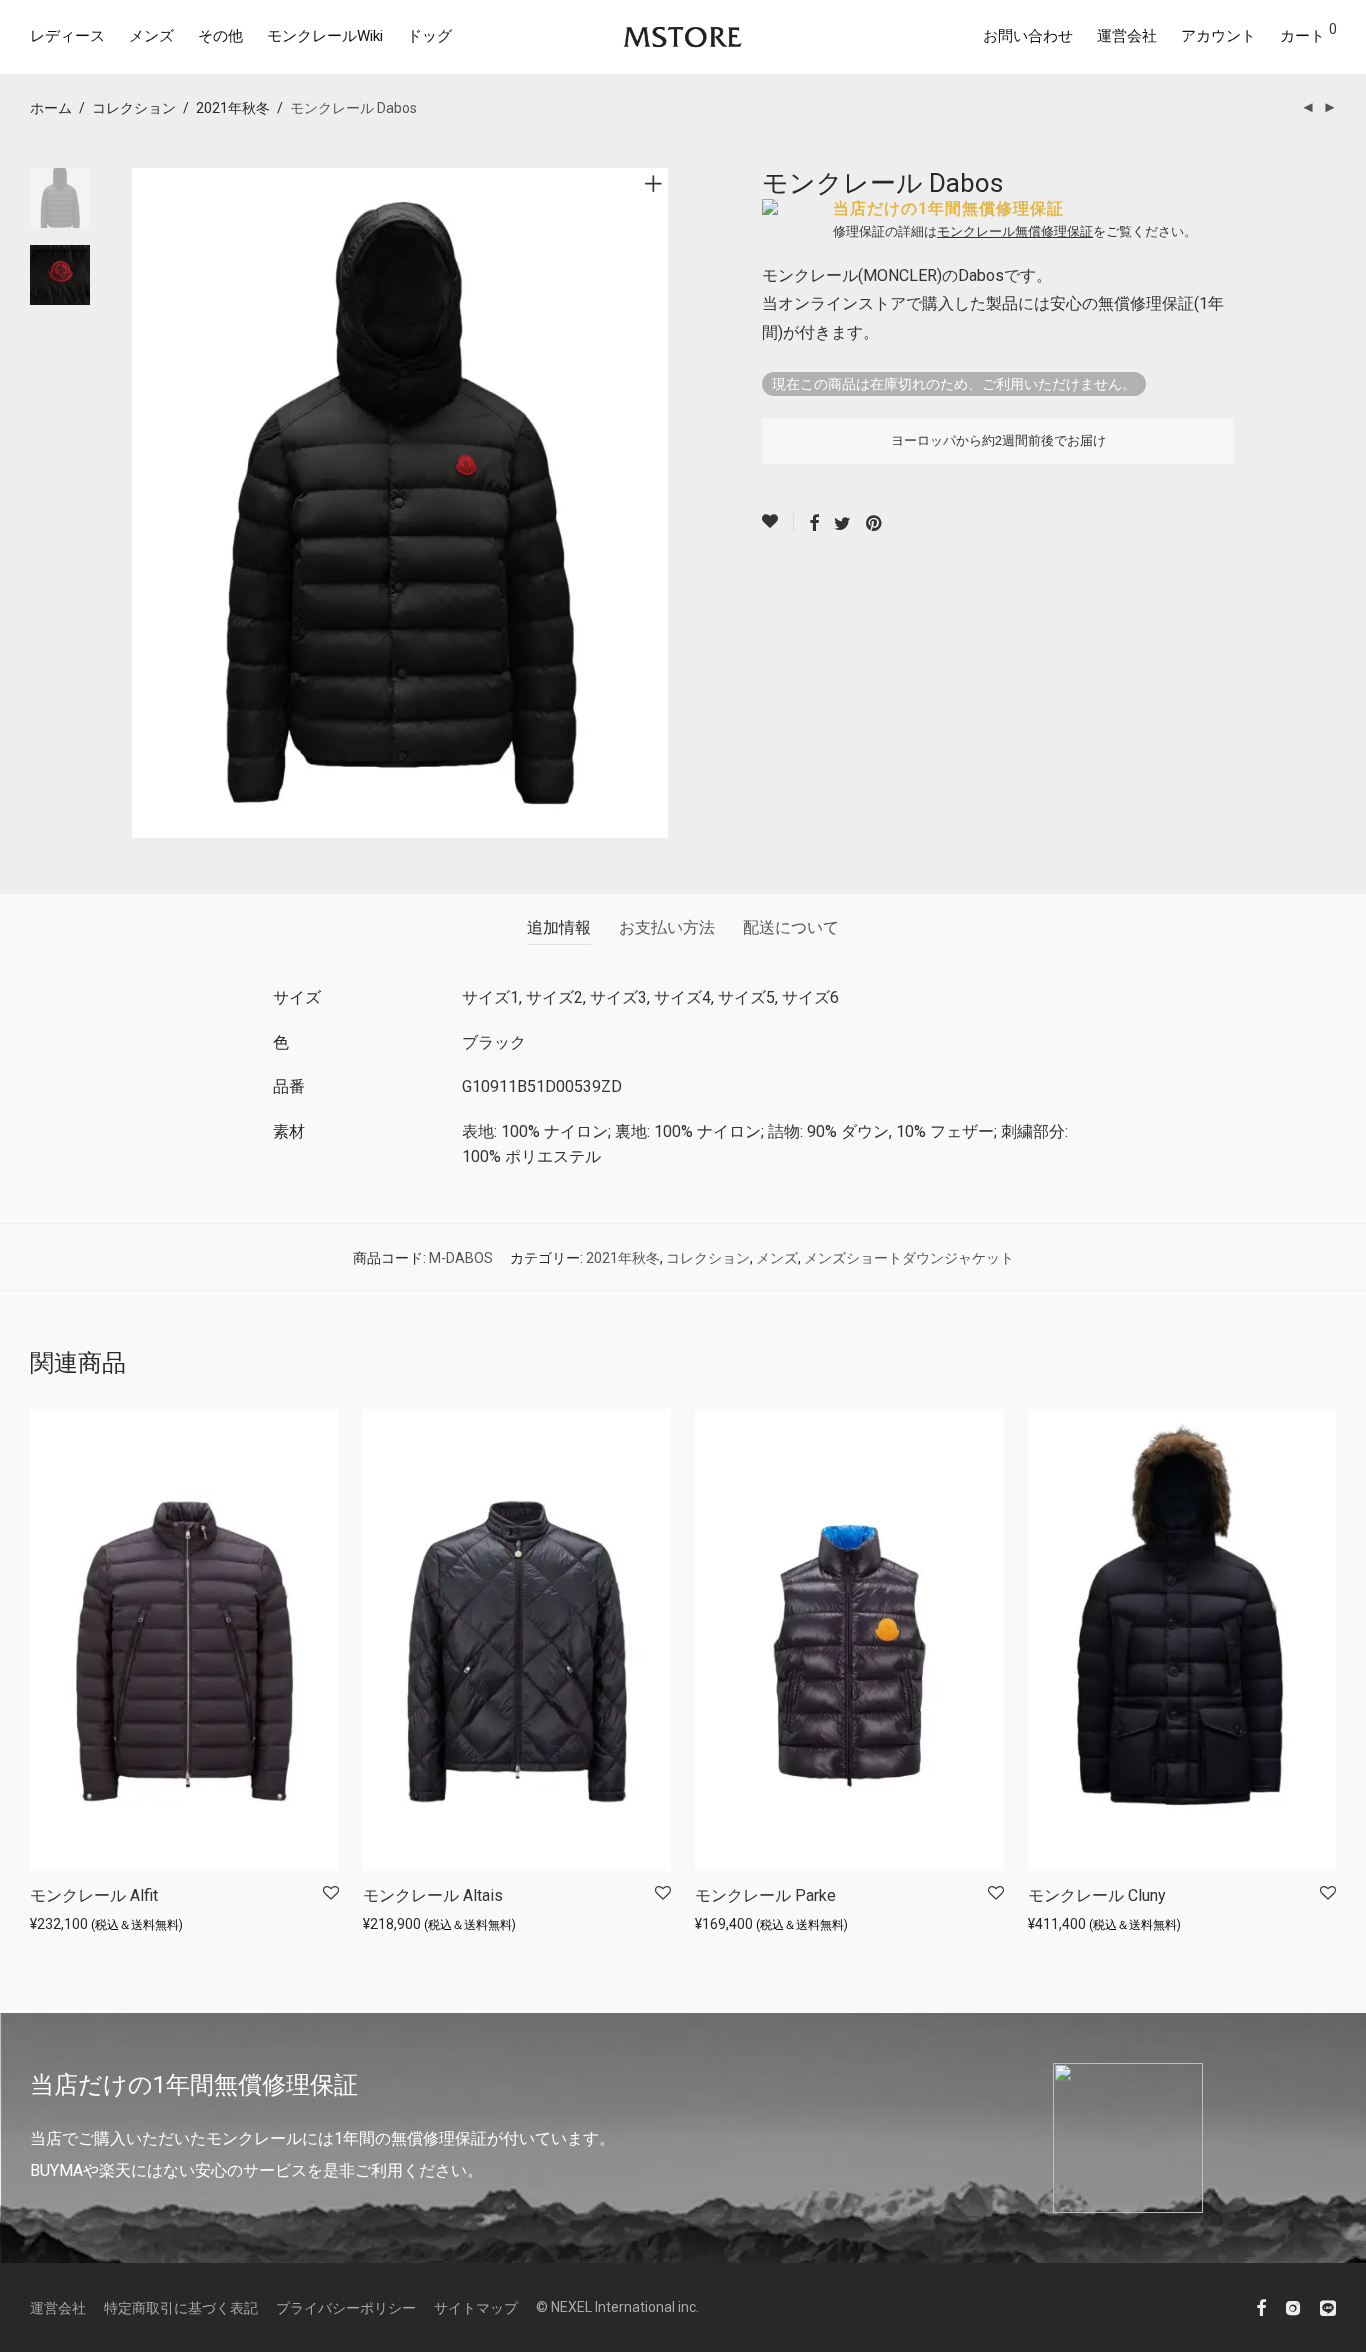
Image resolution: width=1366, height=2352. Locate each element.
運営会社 (1127, 36)
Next (657, 503)
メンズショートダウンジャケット (909, 1258)
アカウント (1218, 36)
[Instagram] (1293, 2307)
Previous (144, 503)
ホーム (51, 108)
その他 (220, 36)
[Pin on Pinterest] (875, 524)
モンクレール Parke (765, 1895)
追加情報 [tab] (559, 927)
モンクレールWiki (325, 36)
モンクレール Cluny (1097, 1895)
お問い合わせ (1028, 36)
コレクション (134, 108)
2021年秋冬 (233, 108)
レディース (67, 36)
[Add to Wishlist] (778, 522)
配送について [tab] (791, 927)
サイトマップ (476, 2308)
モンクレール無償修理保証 (1015, 231)
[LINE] (1328, 2307)
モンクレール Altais (433, 1895)
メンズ (151, 36)
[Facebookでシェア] (814, 524)
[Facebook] (1261, 2307)
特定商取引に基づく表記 (181, 2308)
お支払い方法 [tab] (667, 927)
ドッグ (429, 36)
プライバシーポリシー (346, 2308)
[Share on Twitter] (842, 524)
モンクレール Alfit (94, 1895)
